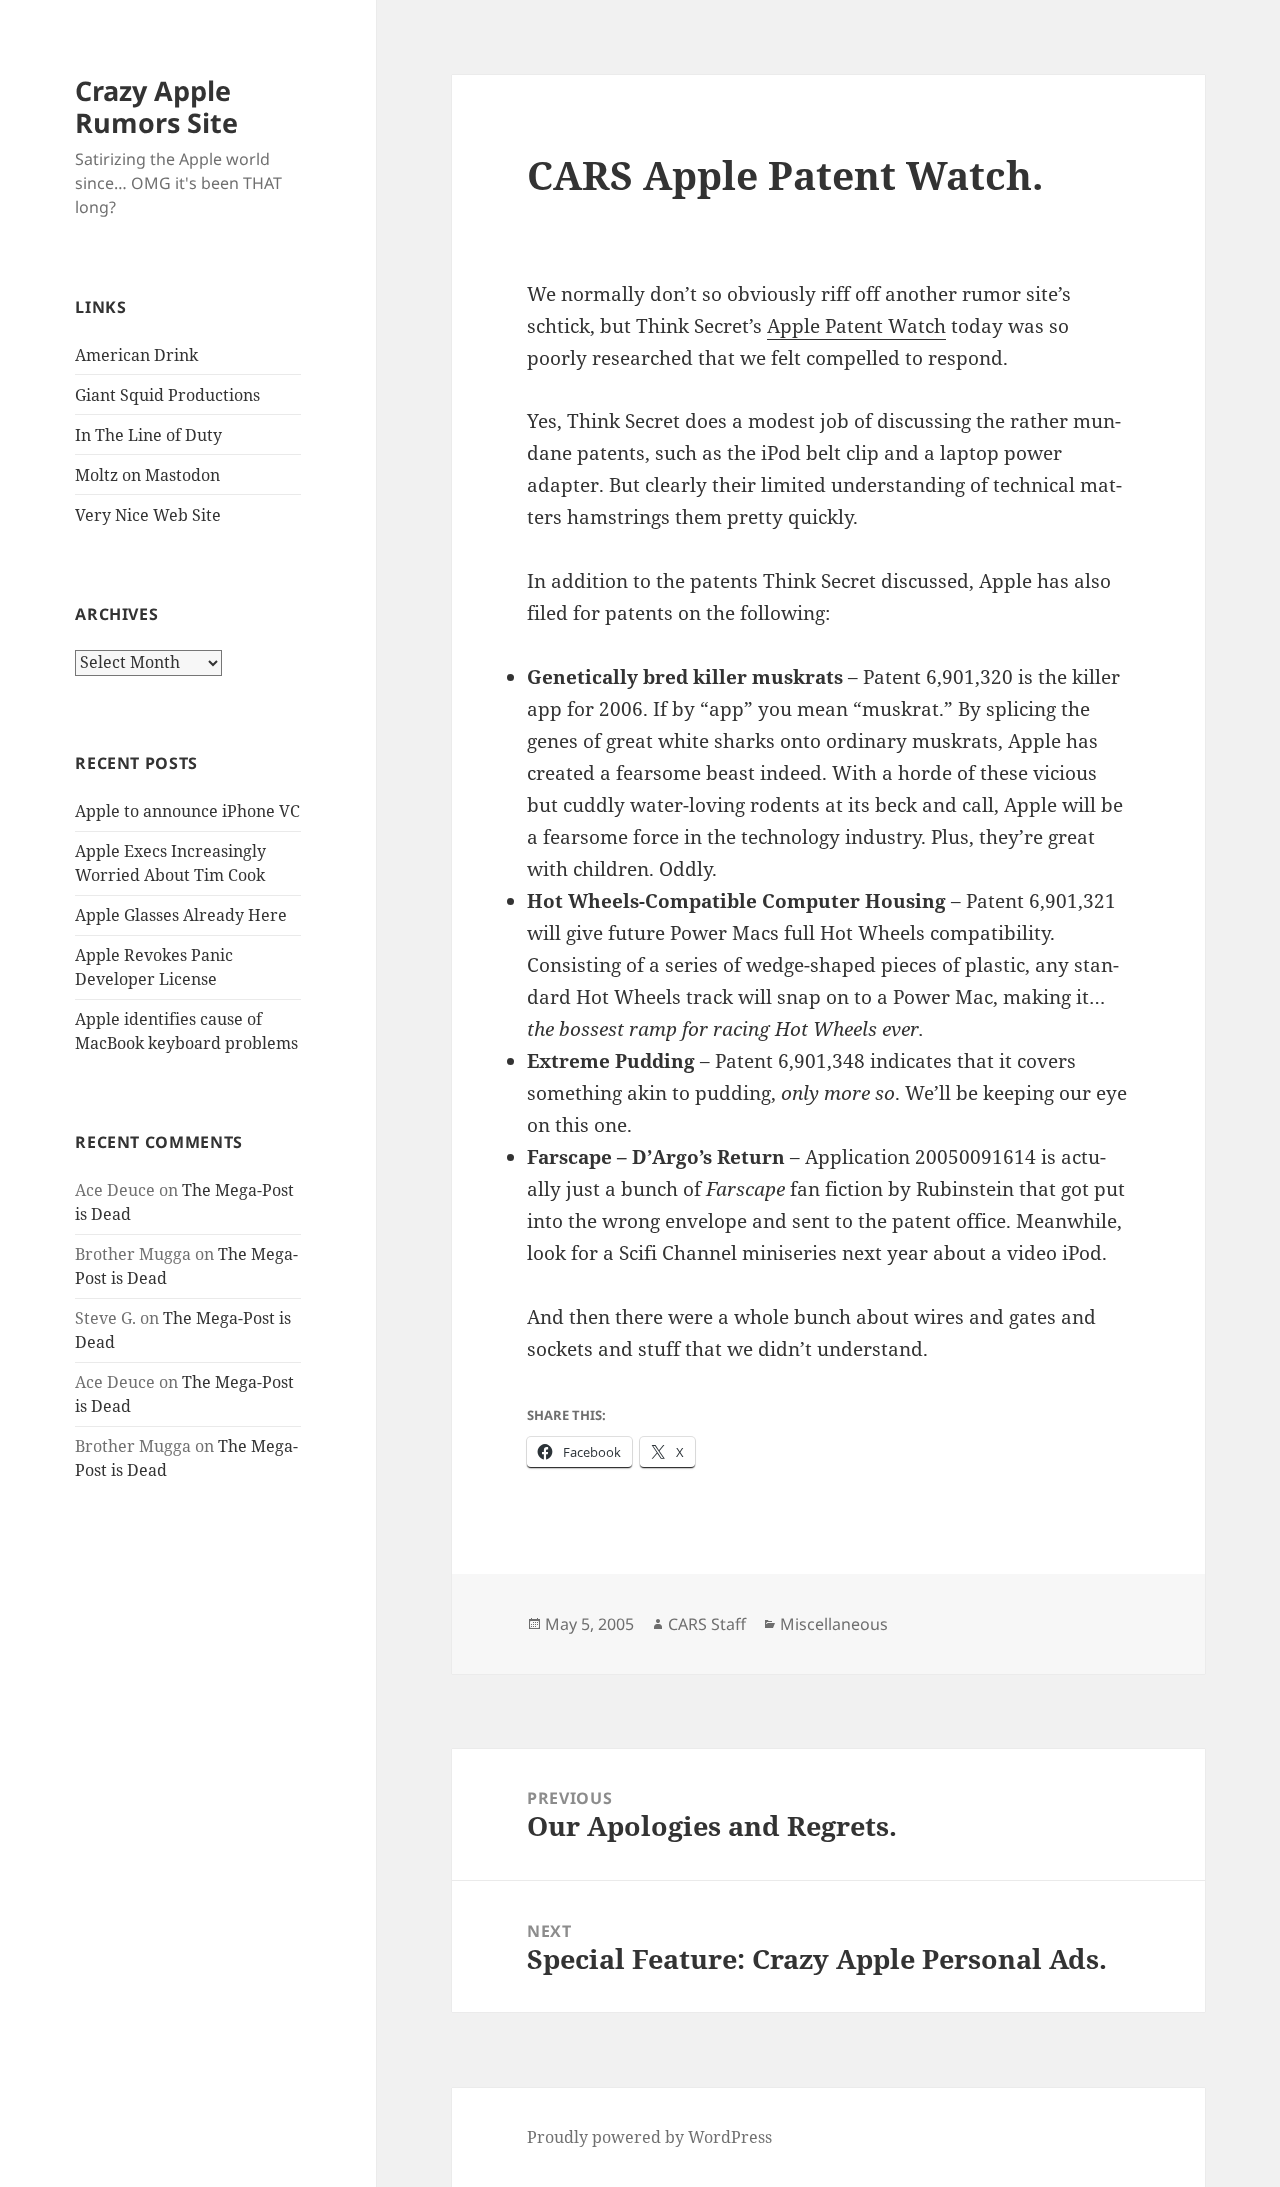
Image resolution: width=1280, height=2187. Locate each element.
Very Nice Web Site (148, 515)
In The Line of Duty (148, 435)
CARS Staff (707, 1624)
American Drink (136, 355)
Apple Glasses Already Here (181, 915)
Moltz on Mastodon (147, 475)
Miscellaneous (834, 1624)
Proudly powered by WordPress (649, 2137)
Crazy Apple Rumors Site (156, 106)
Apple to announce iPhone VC (187, 811)
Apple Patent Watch (856, 326)
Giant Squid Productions (167, 395)
